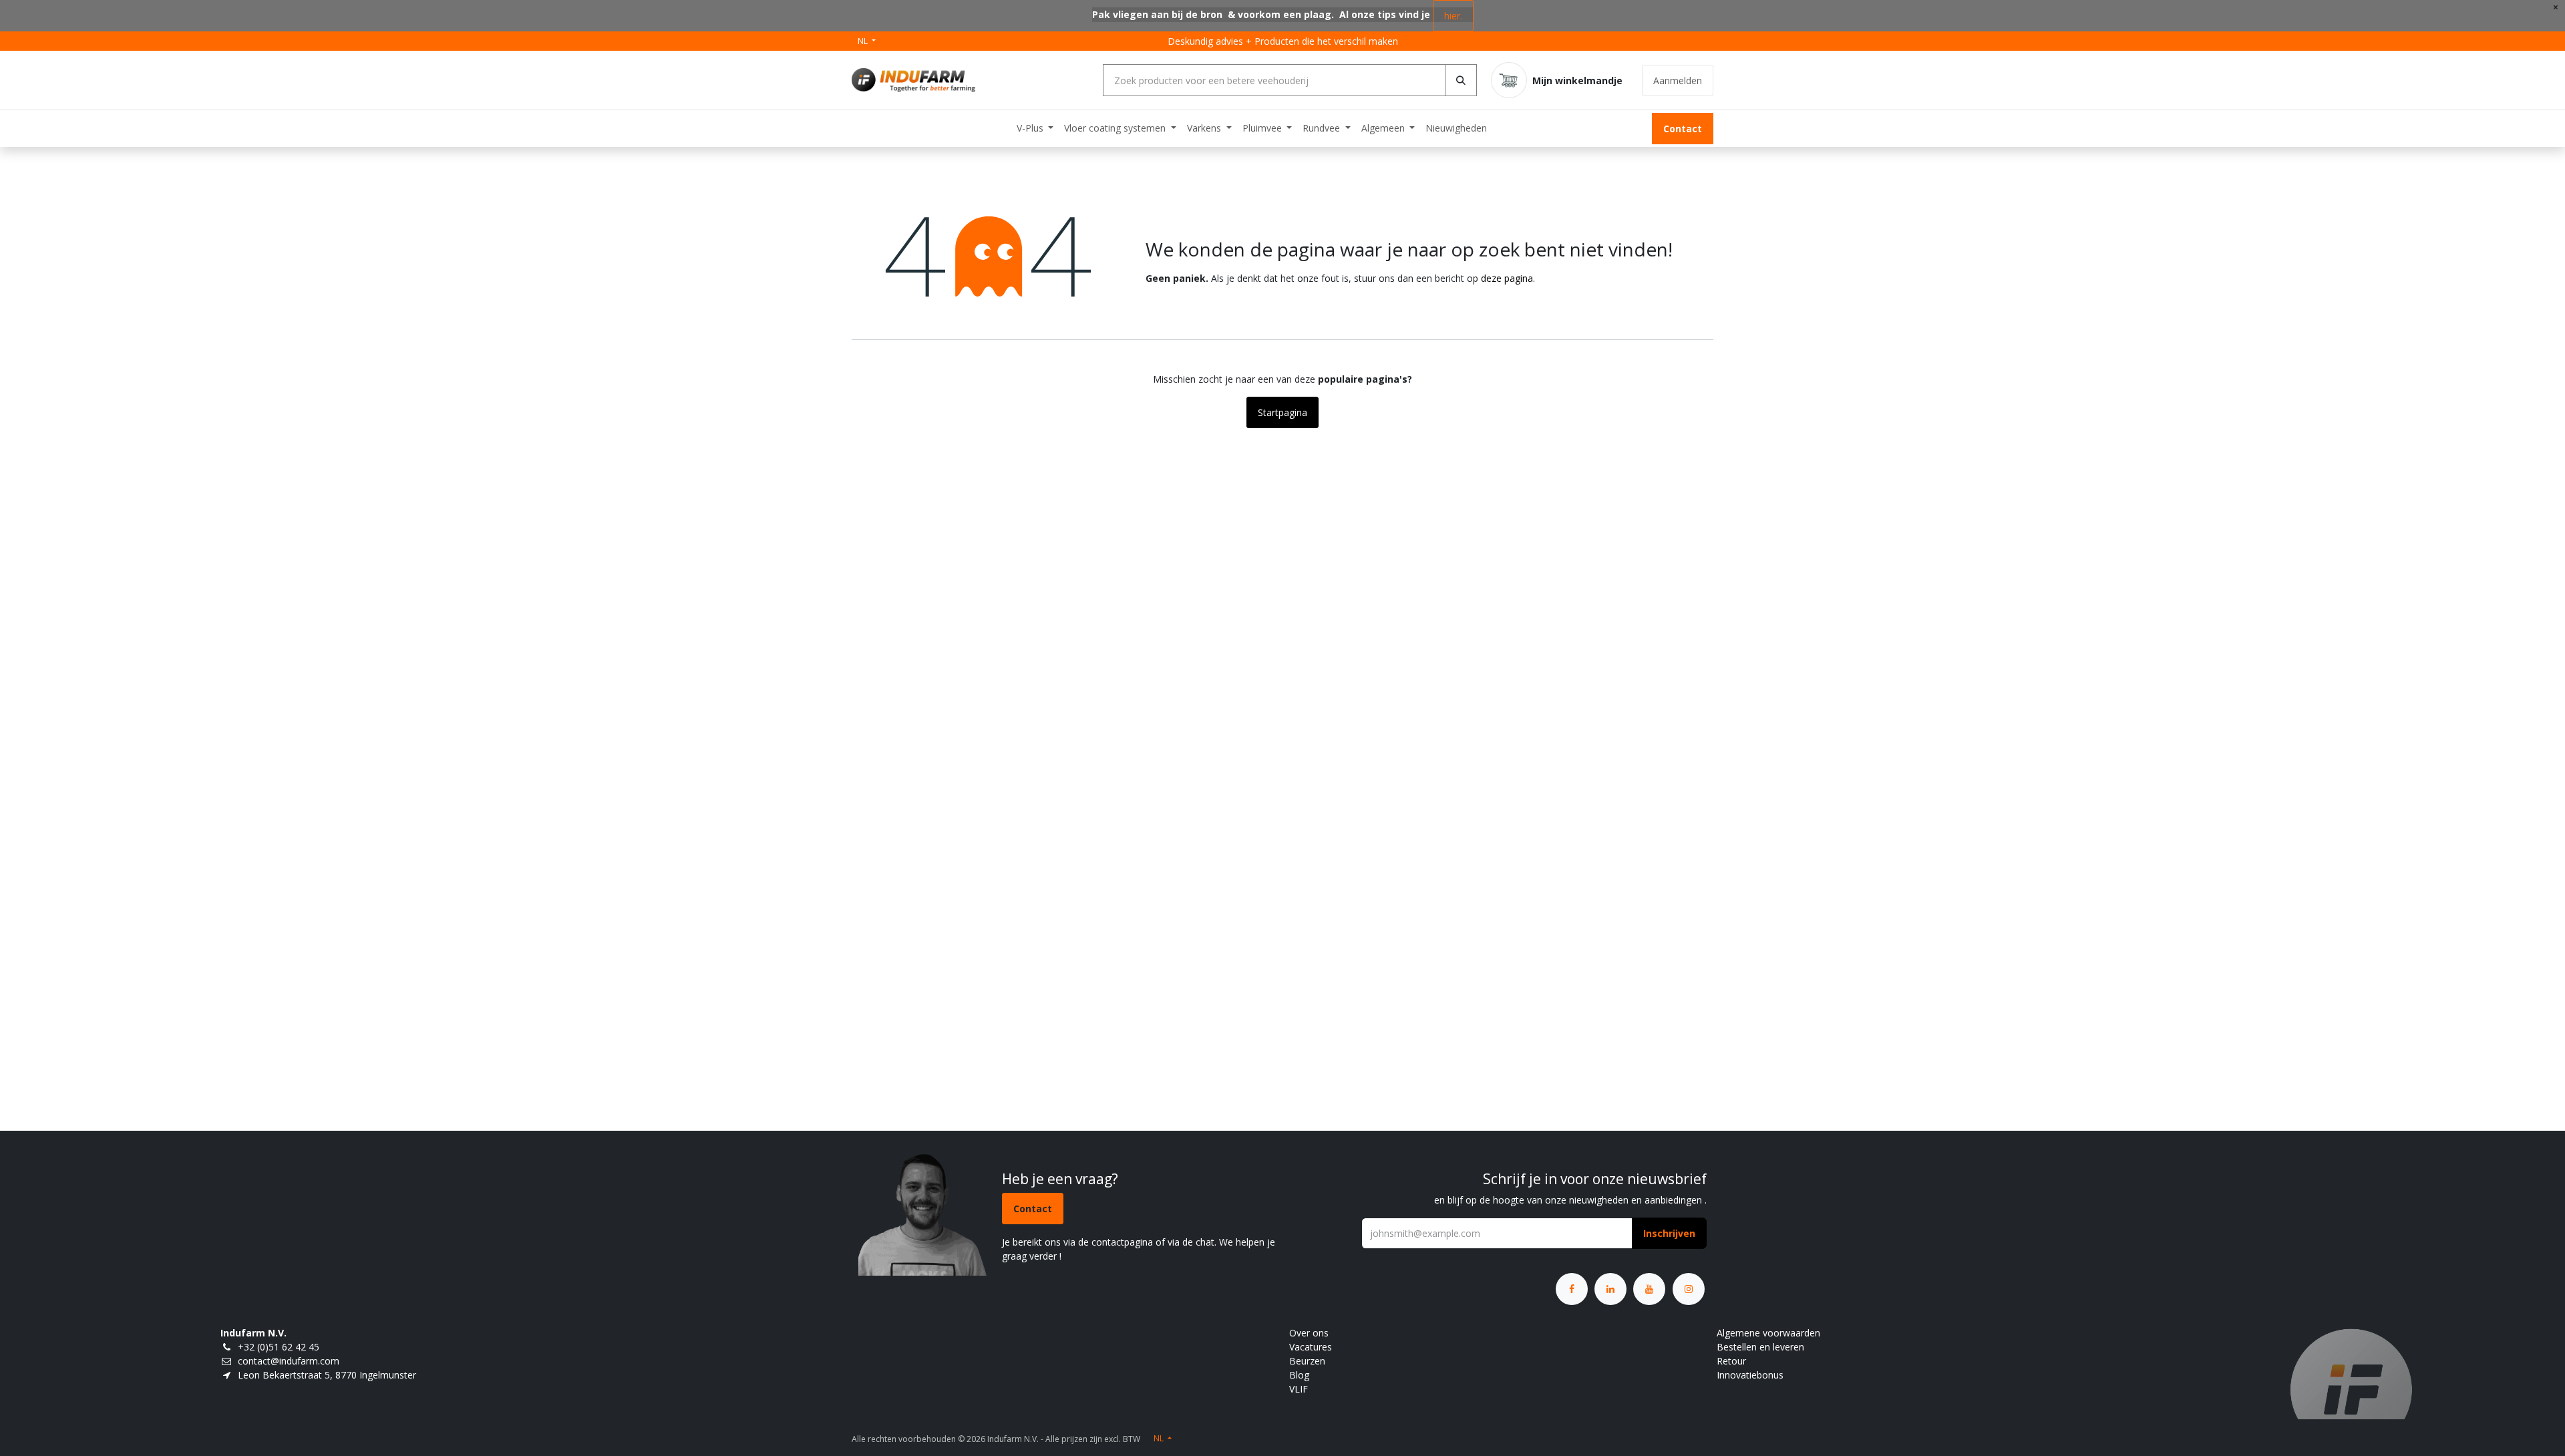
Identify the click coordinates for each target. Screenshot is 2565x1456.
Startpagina (1282, 412)
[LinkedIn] (1610, 1289)
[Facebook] (1572, 1289)
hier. (1453, 16)
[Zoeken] (1461, 80)
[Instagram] (1689, 1289)
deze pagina (1507, 278)
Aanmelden (1678, 80)
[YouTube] (1649, 1289)
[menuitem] (1035, 128)
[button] (1669, 1233)
